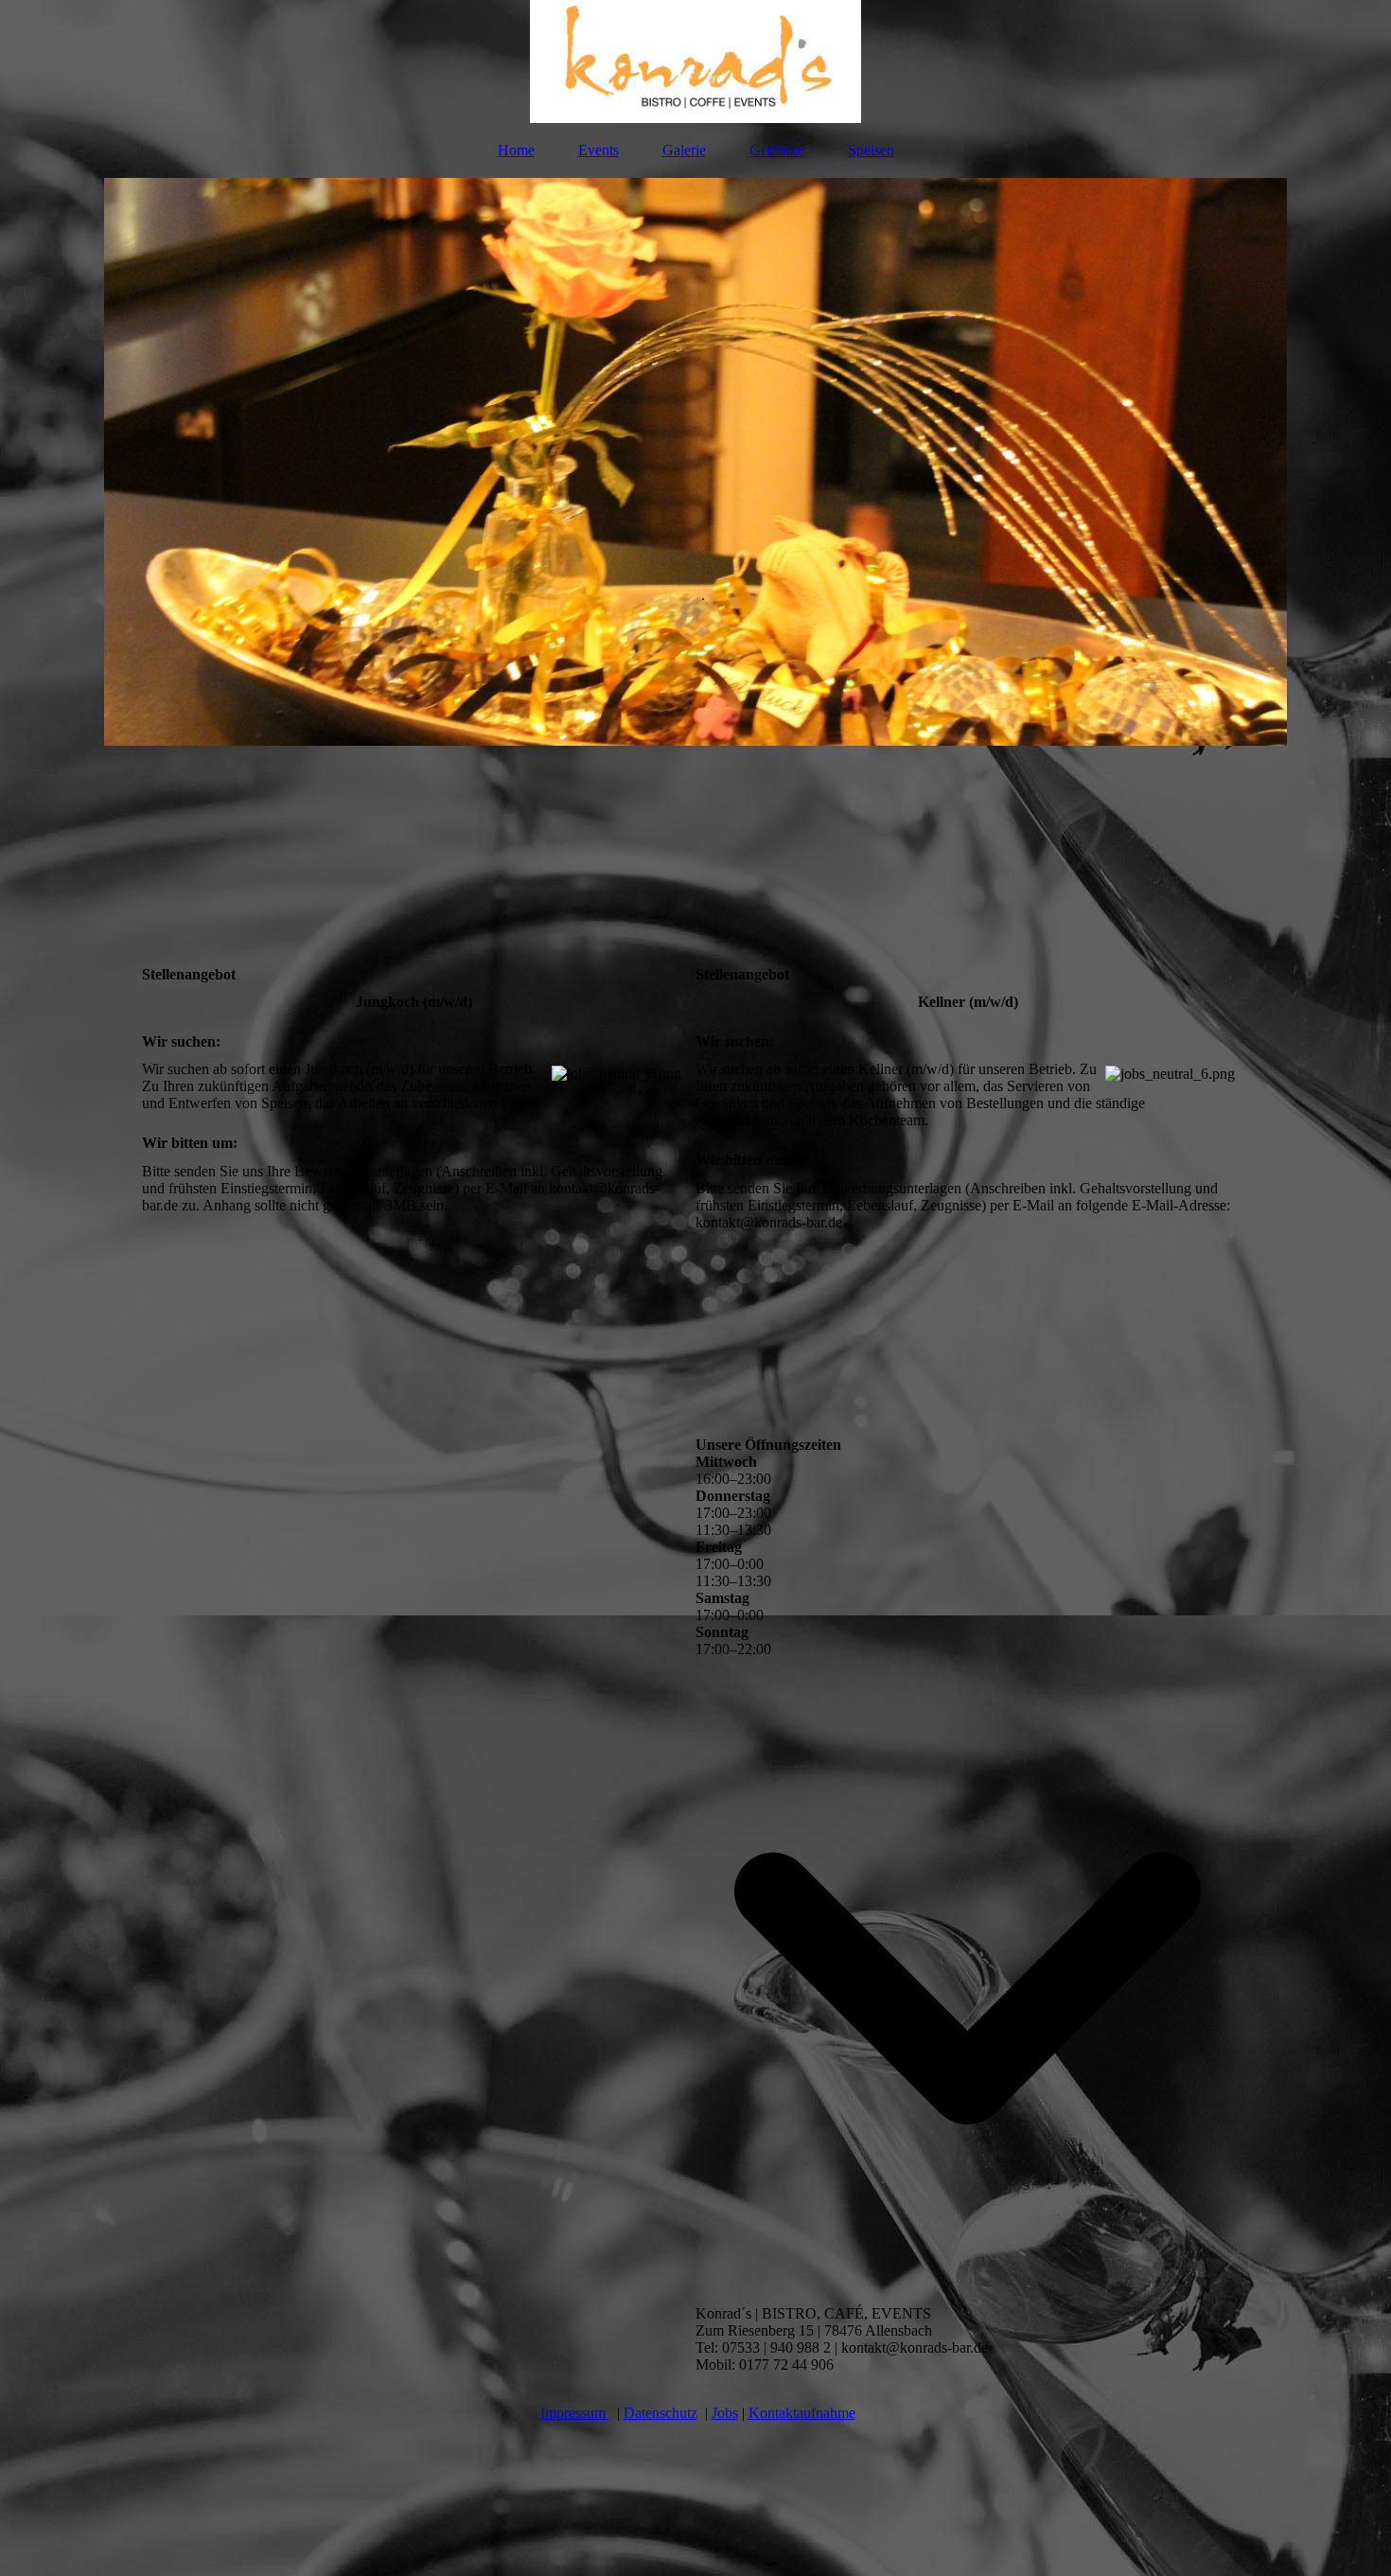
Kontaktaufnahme (802, 2413)
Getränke (777, 150)
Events (599, 150)
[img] (695, 62)
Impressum (575, 2413)
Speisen (871, 150)
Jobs (725, 2413)
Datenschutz (660, 2413)
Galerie (684, 150)
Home (516, 150)
